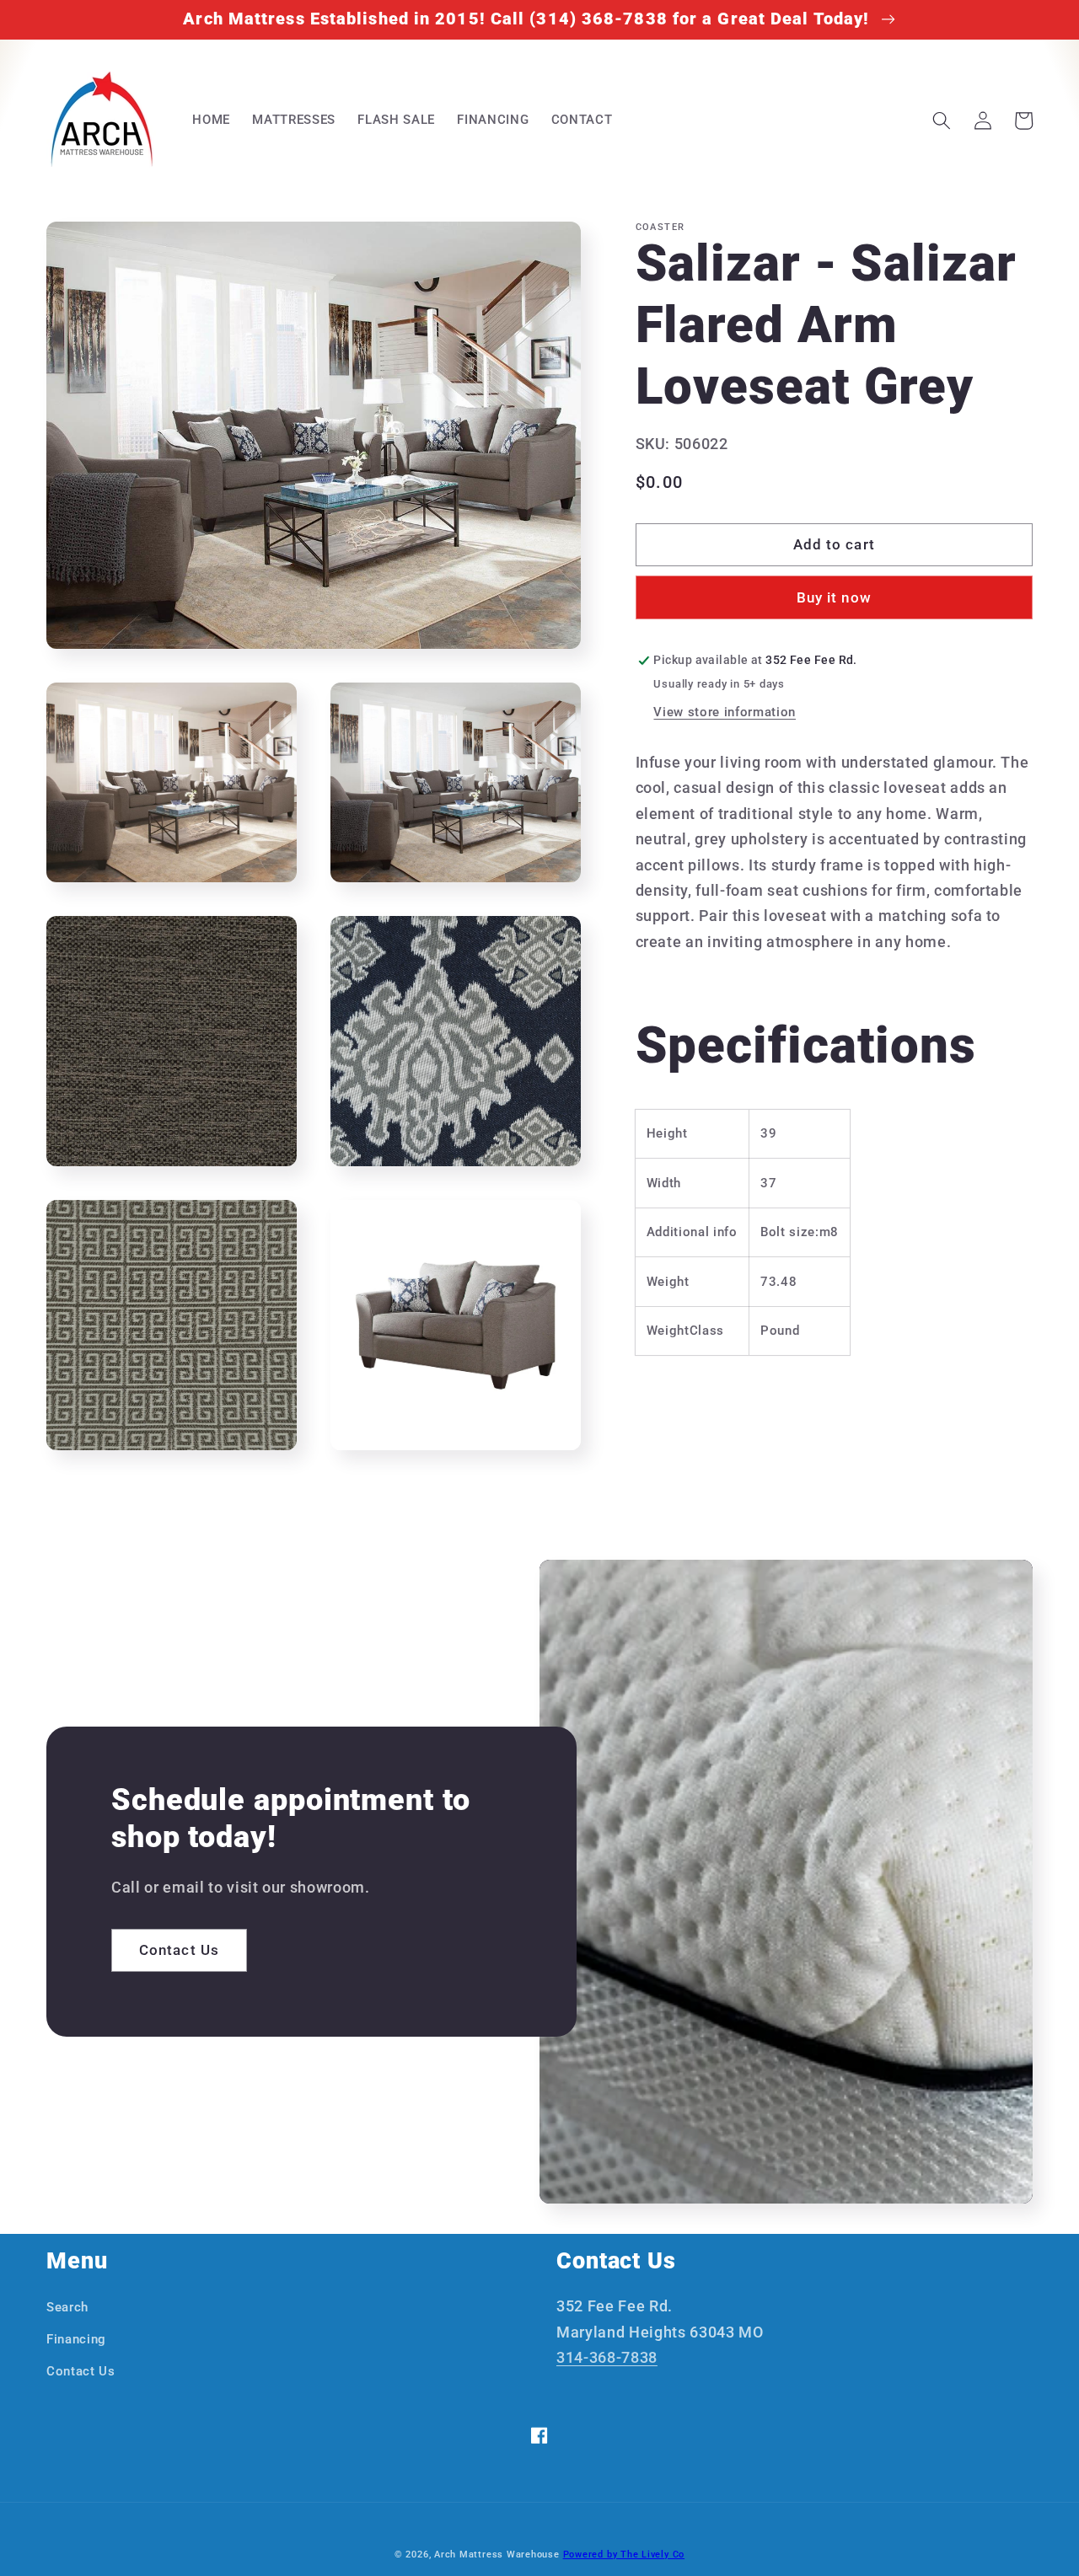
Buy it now (834, 598)
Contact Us (179, 1950)
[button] (942, 120)
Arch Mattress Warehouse (497, 2555)
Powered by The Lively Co (624, 2555)
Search (67, 2307)
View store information (725, 712)
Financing (76, 2339)
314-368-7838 (607, 2358)
